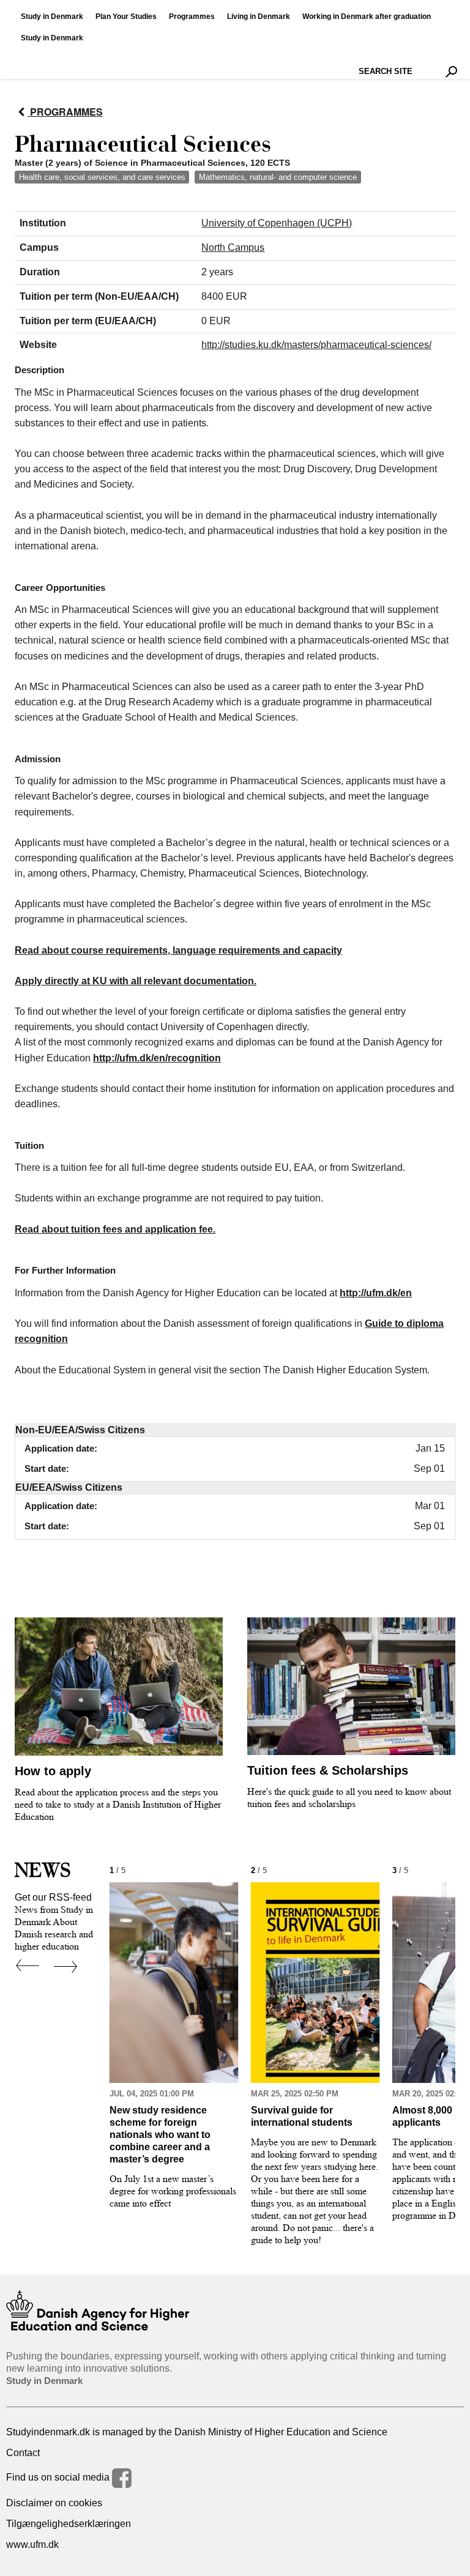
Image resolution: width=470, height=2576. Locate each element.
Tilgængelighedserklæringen (69, 2524)
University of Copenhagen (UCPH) (277, 223)
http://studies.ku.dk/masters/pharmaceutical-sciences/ (316, 345)
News (43, 1870)
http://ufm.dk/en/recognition (157, 1058)
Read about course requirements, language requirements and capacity (178, 950)
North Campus (233, 247)
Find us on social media (59, 2477)
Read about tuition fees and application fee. (115, 1229)
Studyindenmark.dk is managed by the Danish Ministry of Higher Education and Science (197, 2432)
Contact (23, 2453)
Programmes (65, 112)
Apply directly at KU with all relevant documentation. (136, 981)
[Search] (451, 72)
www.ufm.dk (32, 2544)
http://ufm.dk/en (376, 1293)
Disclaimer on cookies (54, 2503)
